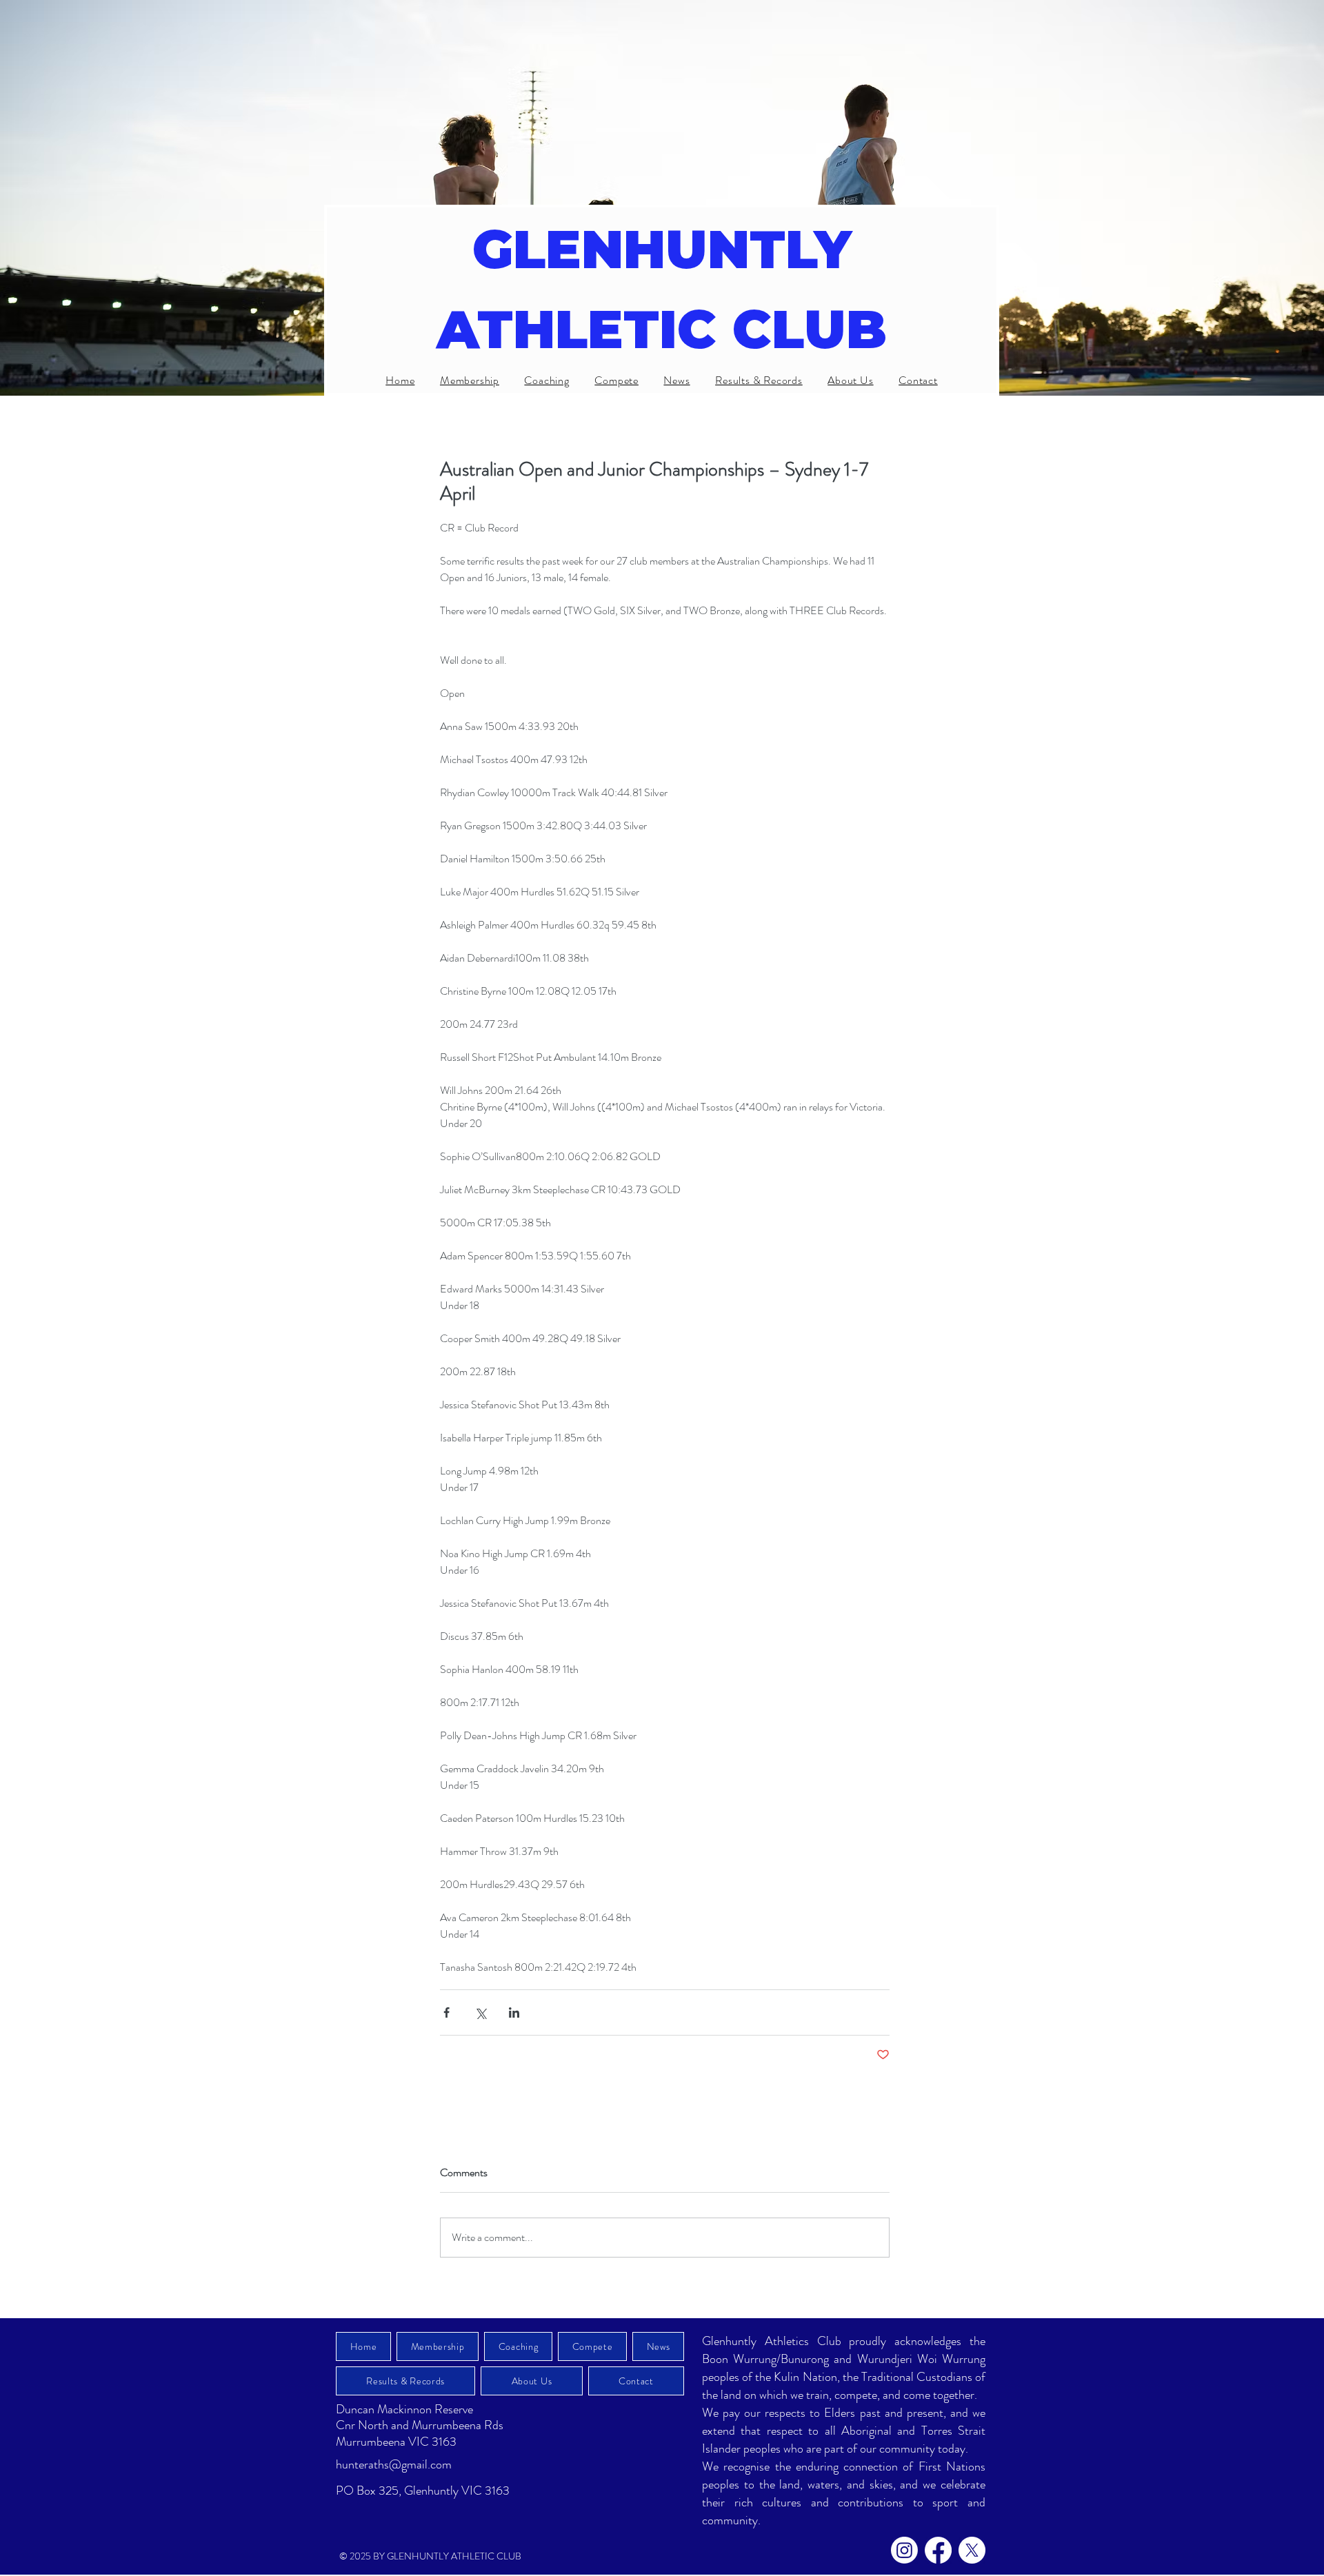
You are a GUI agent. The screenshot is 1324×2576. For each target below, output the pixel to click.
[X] (972, 2550)
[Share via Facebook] (447, 2012)
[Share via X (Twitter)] (480, 2012)
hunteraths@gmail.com (394, 2464)
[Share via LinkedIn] (514, 2012)
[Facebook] (938, 2550)
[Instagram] (904, 2550)
